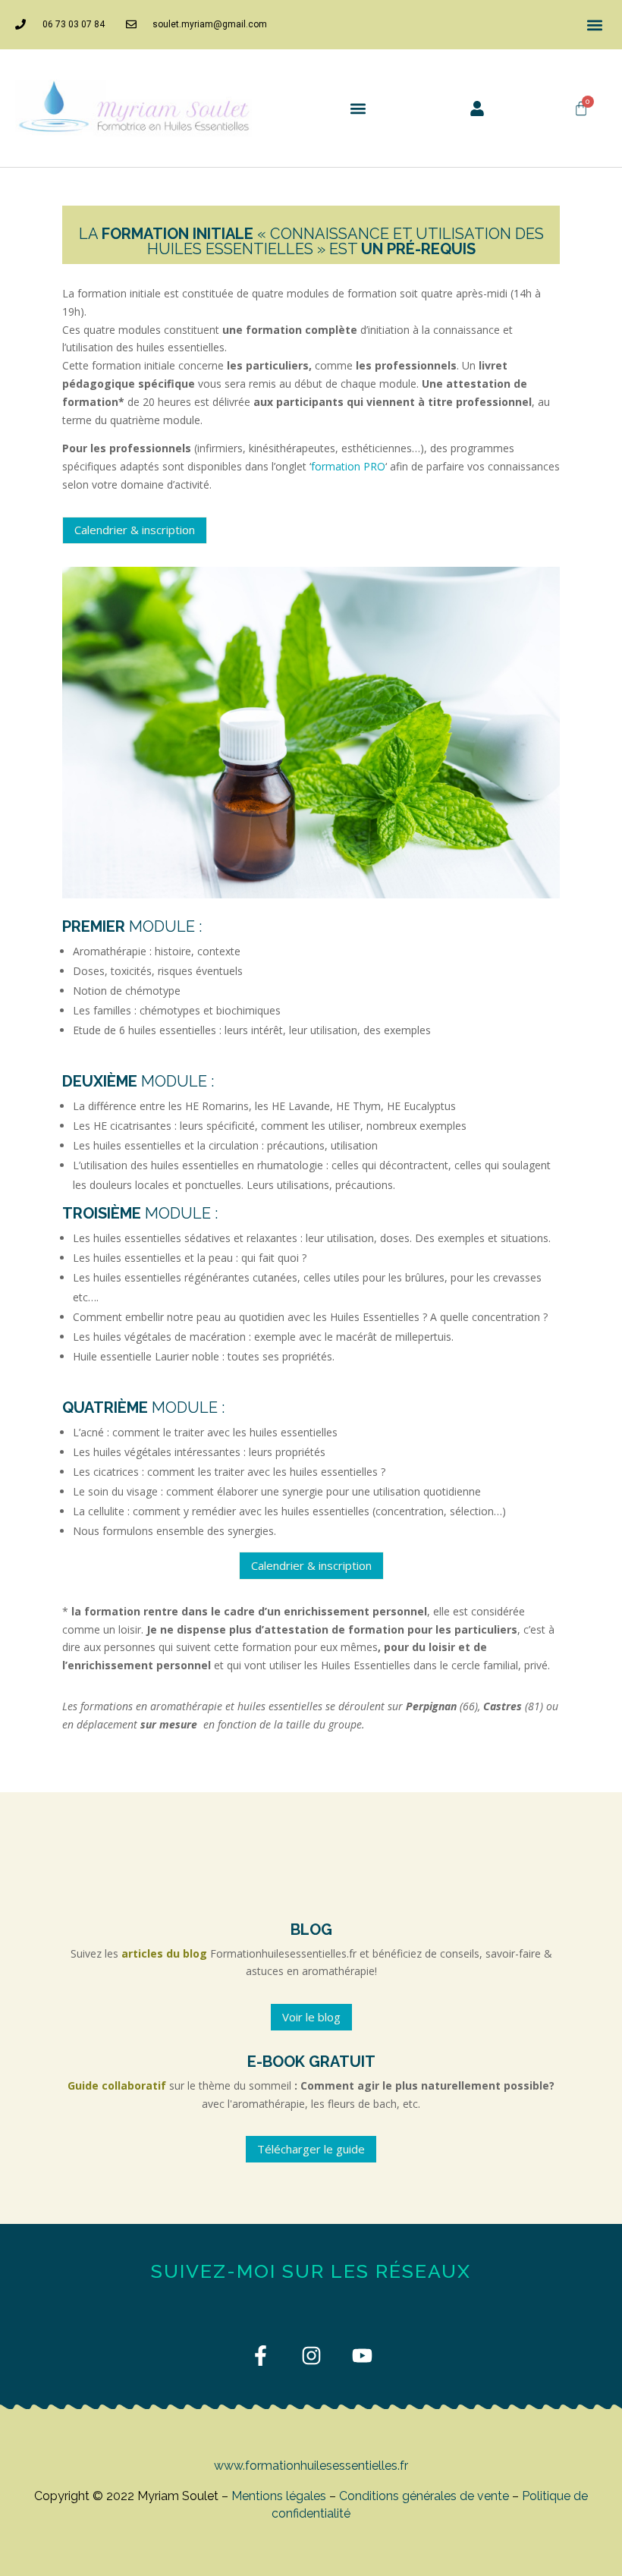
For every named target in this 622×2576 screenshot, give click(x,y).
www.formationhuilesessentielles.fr (311, 2466)
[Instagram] (311, 2356)
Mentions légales (279, 2496)
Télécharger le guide (311, 2149)
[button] (594, 25)
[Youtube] (362, 2356)
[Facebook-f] (261, 2356)
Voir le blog (311, 2017)
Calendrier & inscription (135, 530)
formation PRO (348, 466)
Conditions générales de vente (424, 2496)
